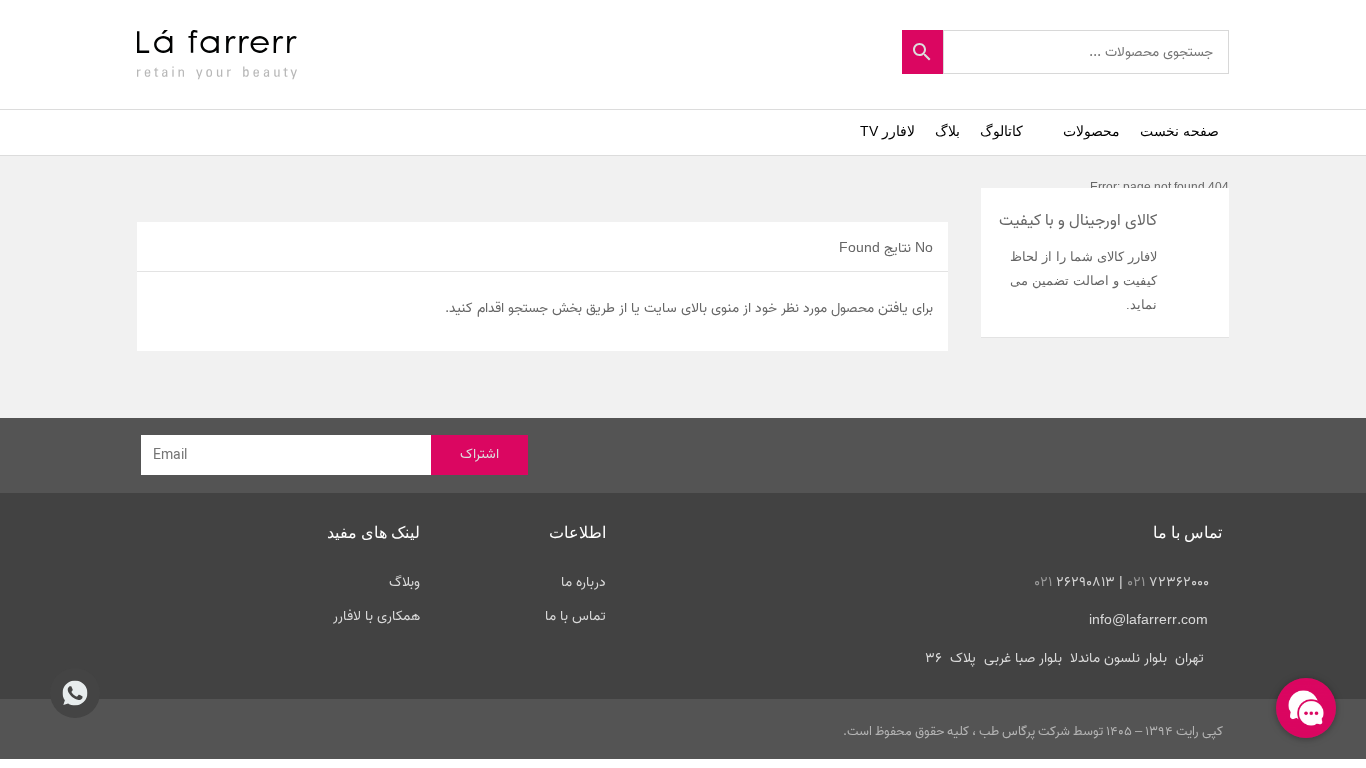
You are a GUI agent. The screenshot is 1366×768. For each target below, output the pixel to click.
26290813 (1074, 582)
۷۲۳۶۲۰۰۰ (1168, 582)
